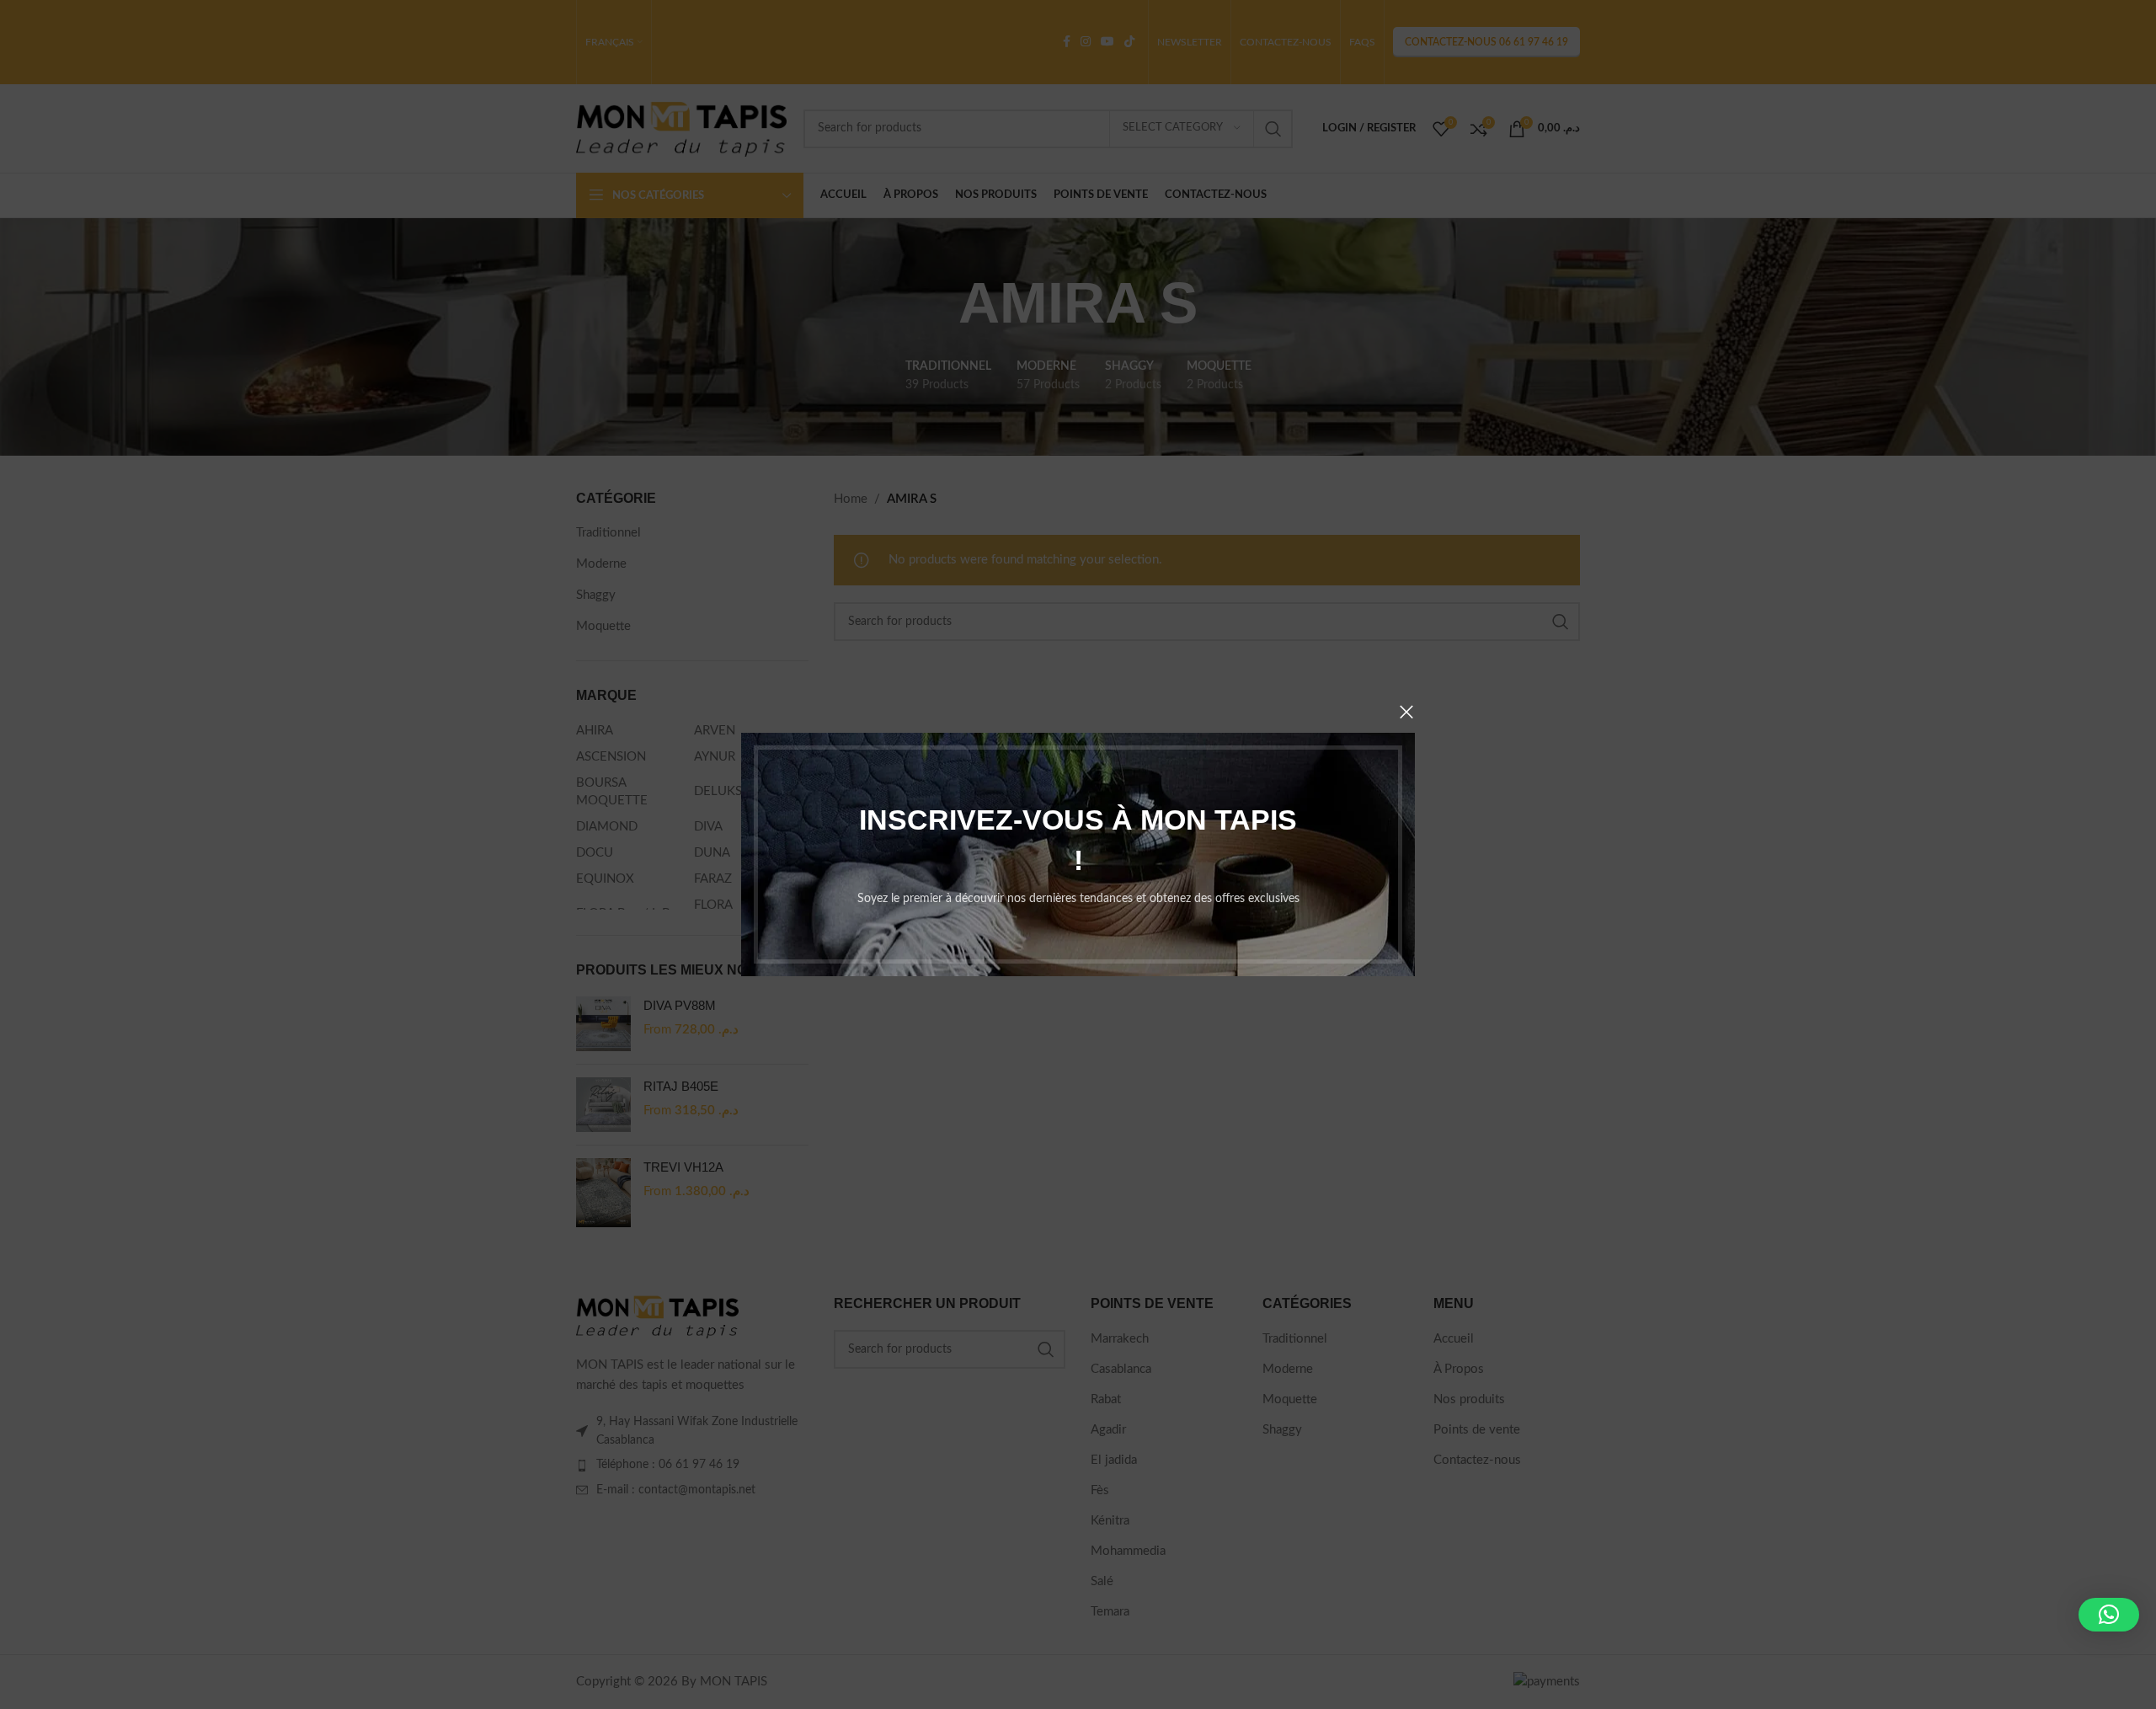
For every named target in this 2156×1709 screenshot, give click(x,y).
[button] (2109, 1615)
